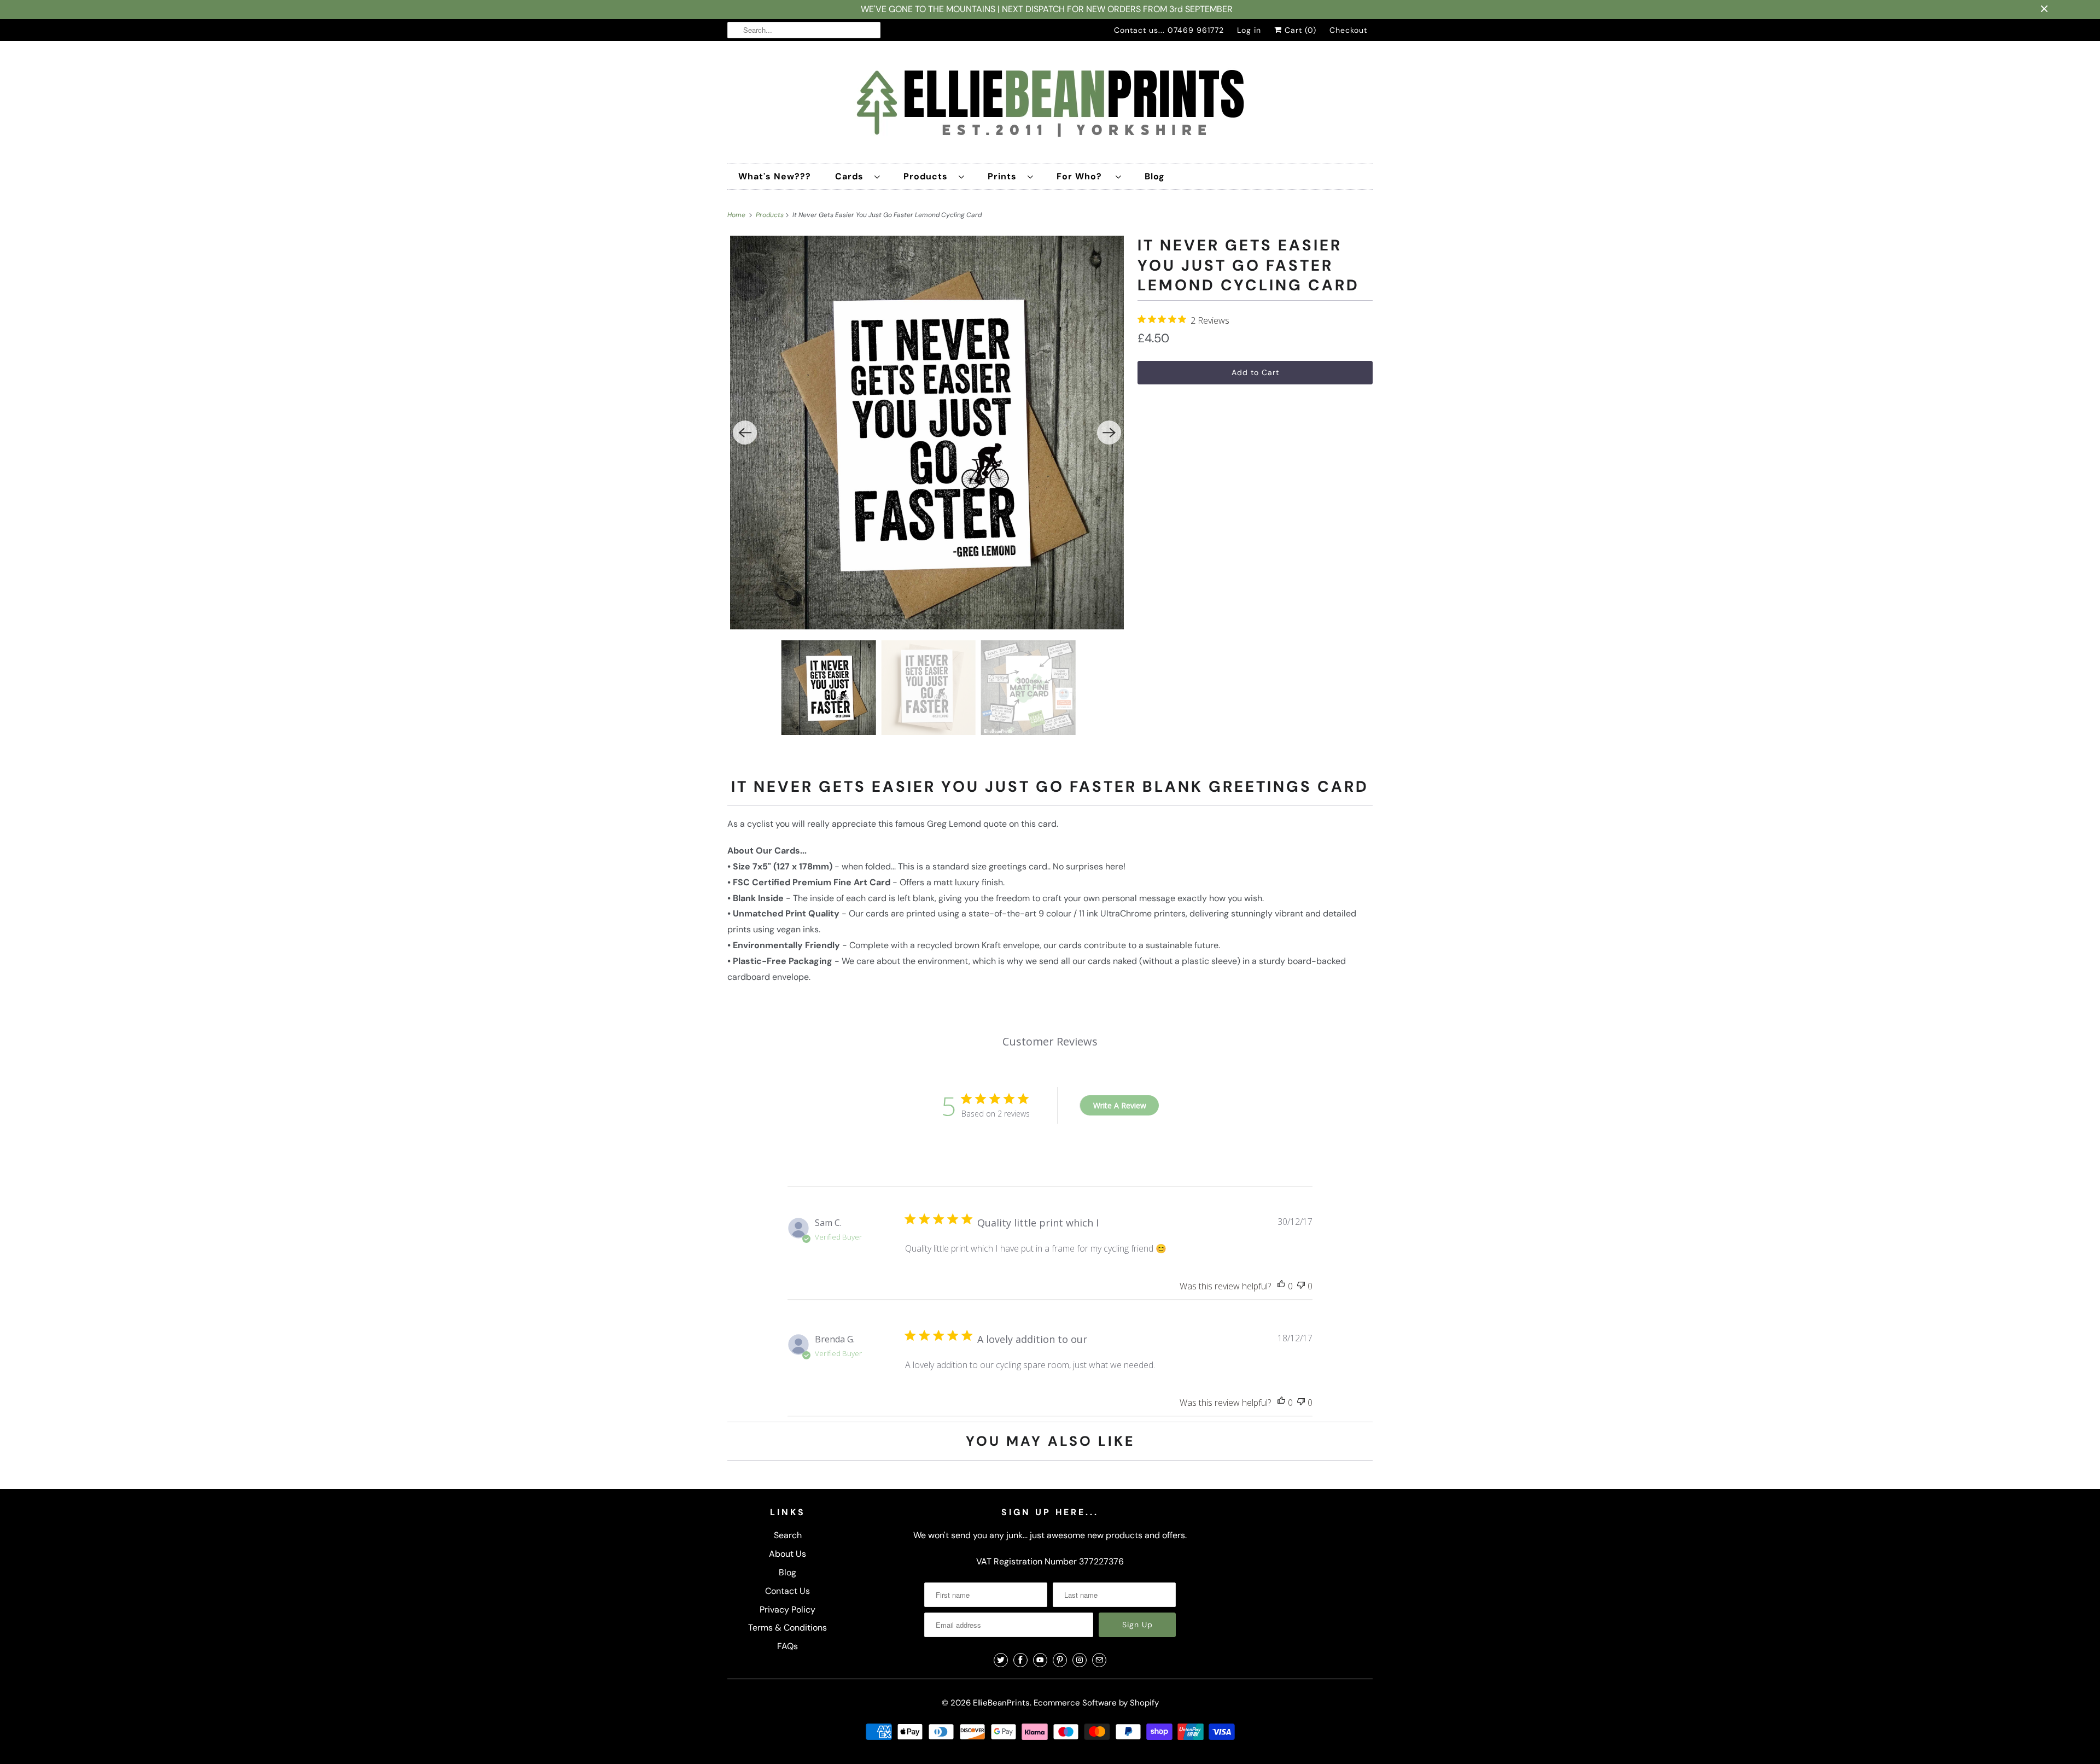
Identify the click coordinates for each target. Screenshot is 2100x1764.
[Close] (1172, 753)
